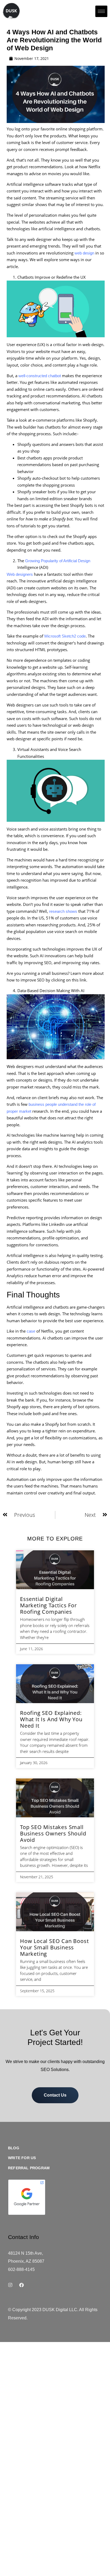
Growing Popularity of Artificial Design (58, 561)
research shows (64, 911)
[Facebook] (21, 2285)
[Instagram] (10, 2285)
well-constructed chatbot (39, 376)
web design (84, 253)
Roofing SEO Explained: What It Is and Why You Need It (51, 1719)
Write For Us (22, 2158)
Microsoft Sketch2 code (65, 636)
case (31, 1331)
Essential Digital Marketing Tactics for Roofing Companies (48, 1605)
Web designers (20, 574)
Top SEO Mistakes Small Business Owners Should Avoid (53, 1833)
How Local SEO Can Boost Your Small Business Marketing (54, 1947)
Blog (14, 2148)
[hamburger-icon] (101, 11)
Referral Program (29, 2168)
